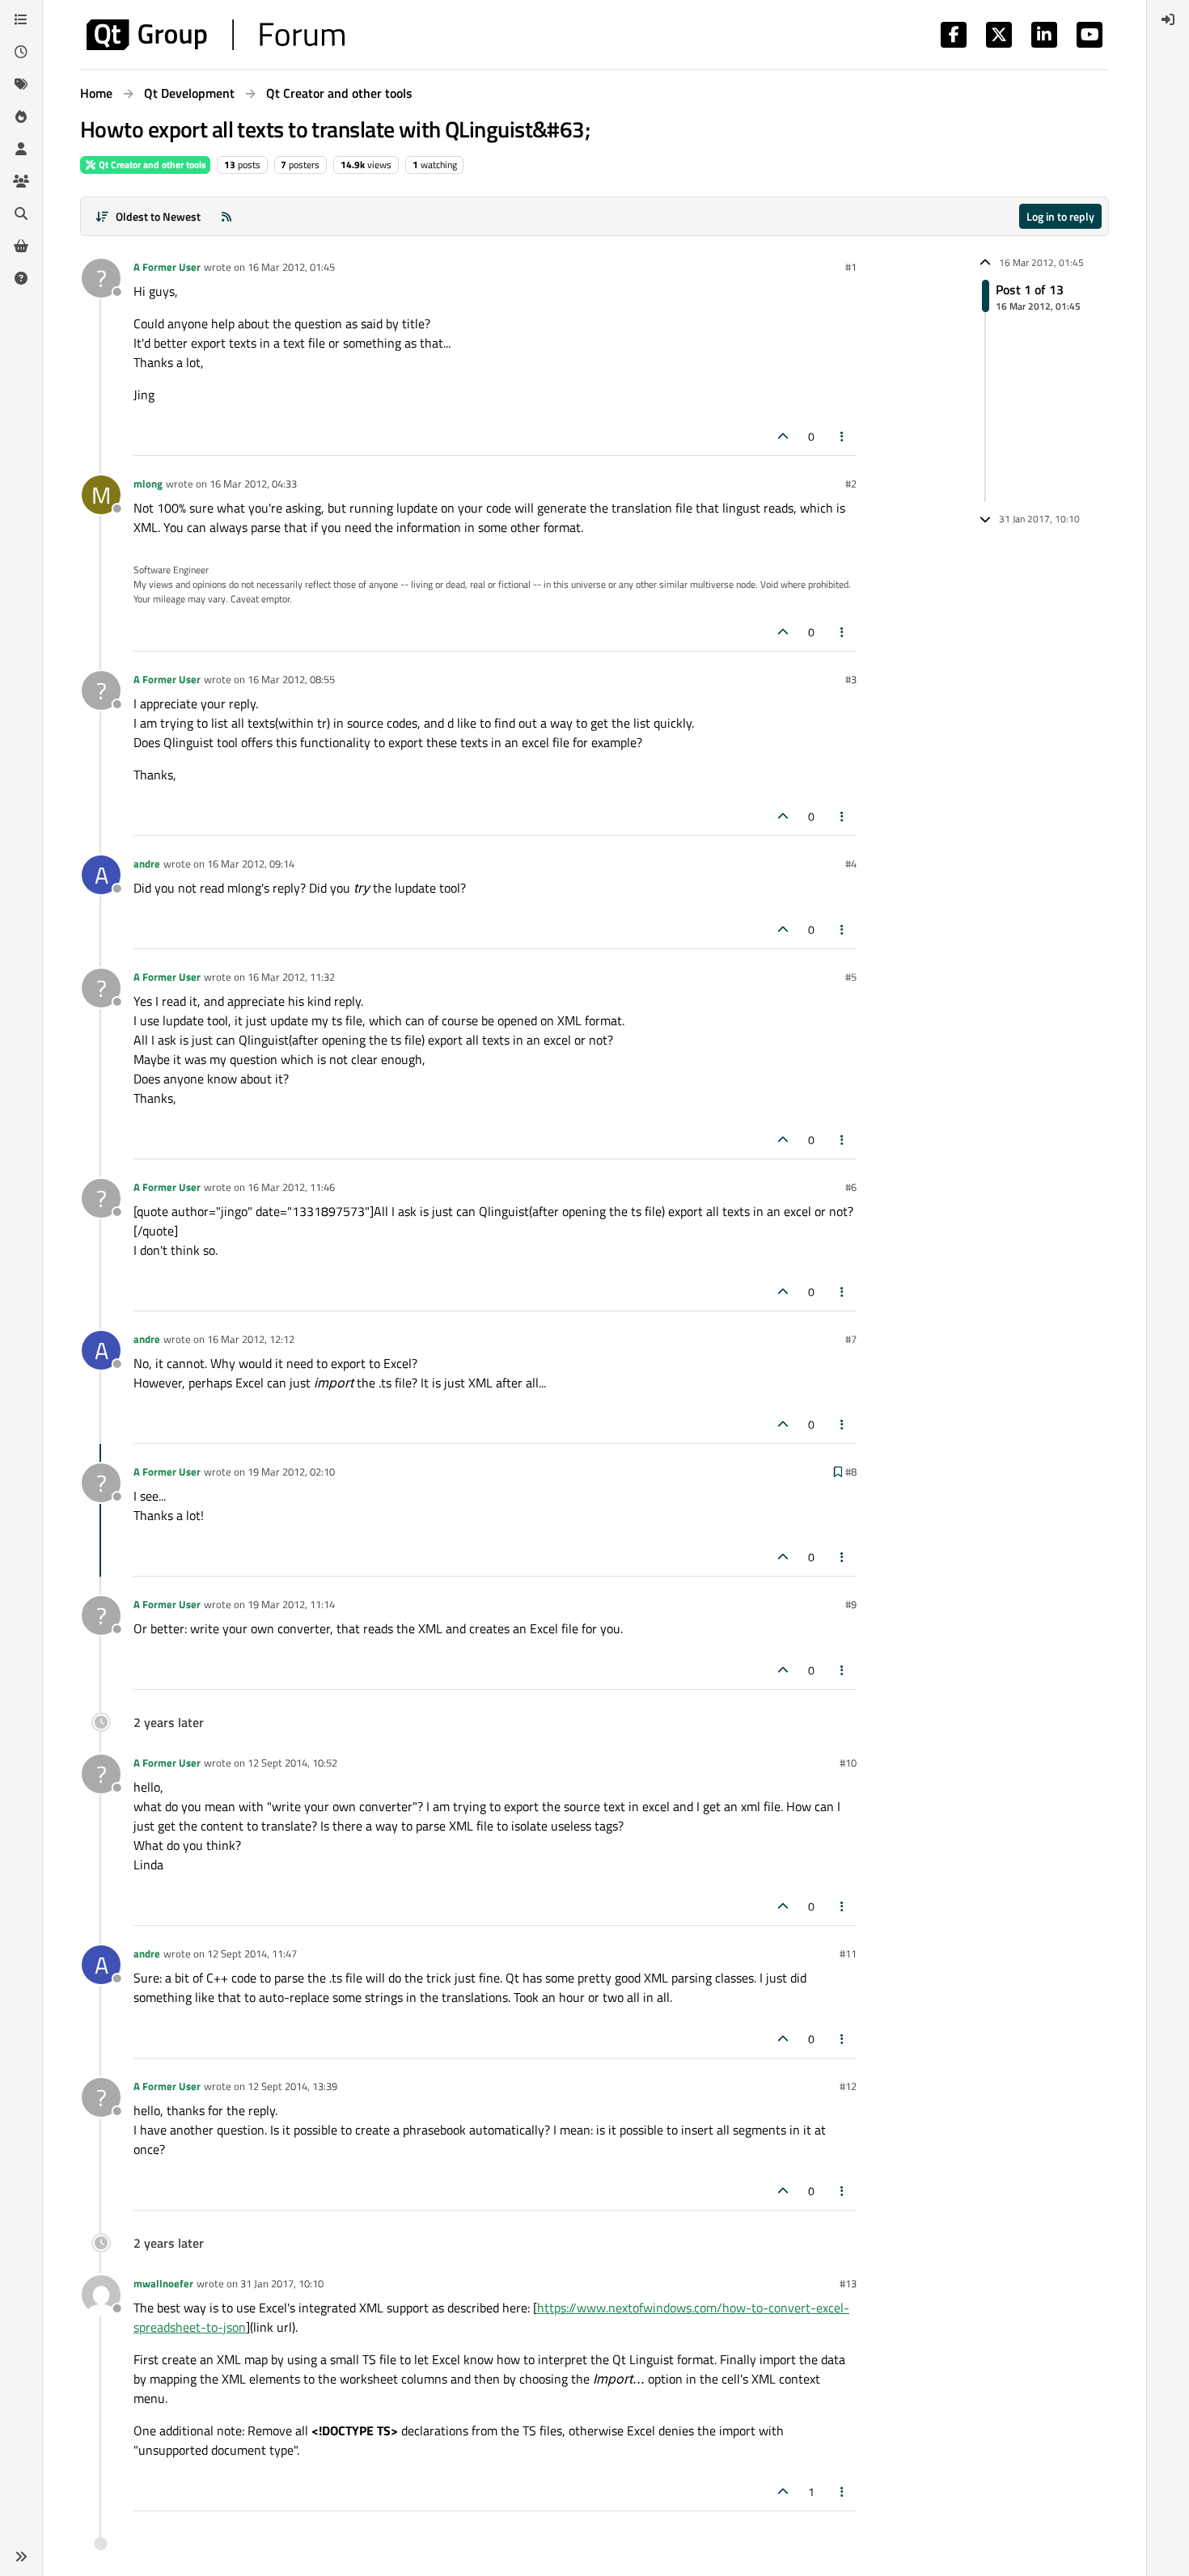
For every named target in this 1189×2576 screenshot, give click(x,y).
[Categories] (21, 19)
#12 (848, 2086)
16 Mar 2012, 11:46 (291, 1187)
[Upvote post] (783, 436)
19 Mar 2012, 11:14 (291, 1604)
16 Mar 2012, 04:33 (253, 484)
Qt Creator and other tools (151, 165)
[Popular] (21, 116)
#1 (851, 267)
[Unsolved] (21, 278)
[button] (21, 2557)
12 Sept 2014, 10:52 (292, 1763)
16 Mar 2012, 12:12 (251, 1339)
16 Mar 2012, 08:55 (291, 679)
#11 (848, 1953)
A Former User (167, 267)
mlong (148, 484)
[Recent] (21, 52)
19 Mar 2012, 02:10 (291, 1472)
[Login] (1168, 19)
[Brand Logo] (216, 35)
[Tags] (21, 84)
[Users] (21, 149)
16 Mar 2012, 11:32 (291, 977)
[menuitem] (1168, 19)
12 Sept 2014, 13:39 (292, 2086)
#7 (851, 1339)
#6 (851, 1187)
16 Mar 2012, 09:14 (251, 864)
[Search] (21, 213)
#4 (851, 864)
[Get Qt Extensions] (21, 246)
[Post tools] (843, 436)
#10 (848, 1763)
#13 (848, 2283)
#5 (851, 977)
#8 (851, 1472)
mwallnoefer (163, 2283)
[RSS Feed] (226, 216)
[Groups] (21, 181)
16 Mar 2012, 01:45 (291, 267)
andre (147, 864)
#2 (851, 484)
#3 (851, 679)
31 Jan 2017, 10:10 (282, 2283)
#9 (851, 1604)
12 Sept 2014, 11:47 (252, 1953)
